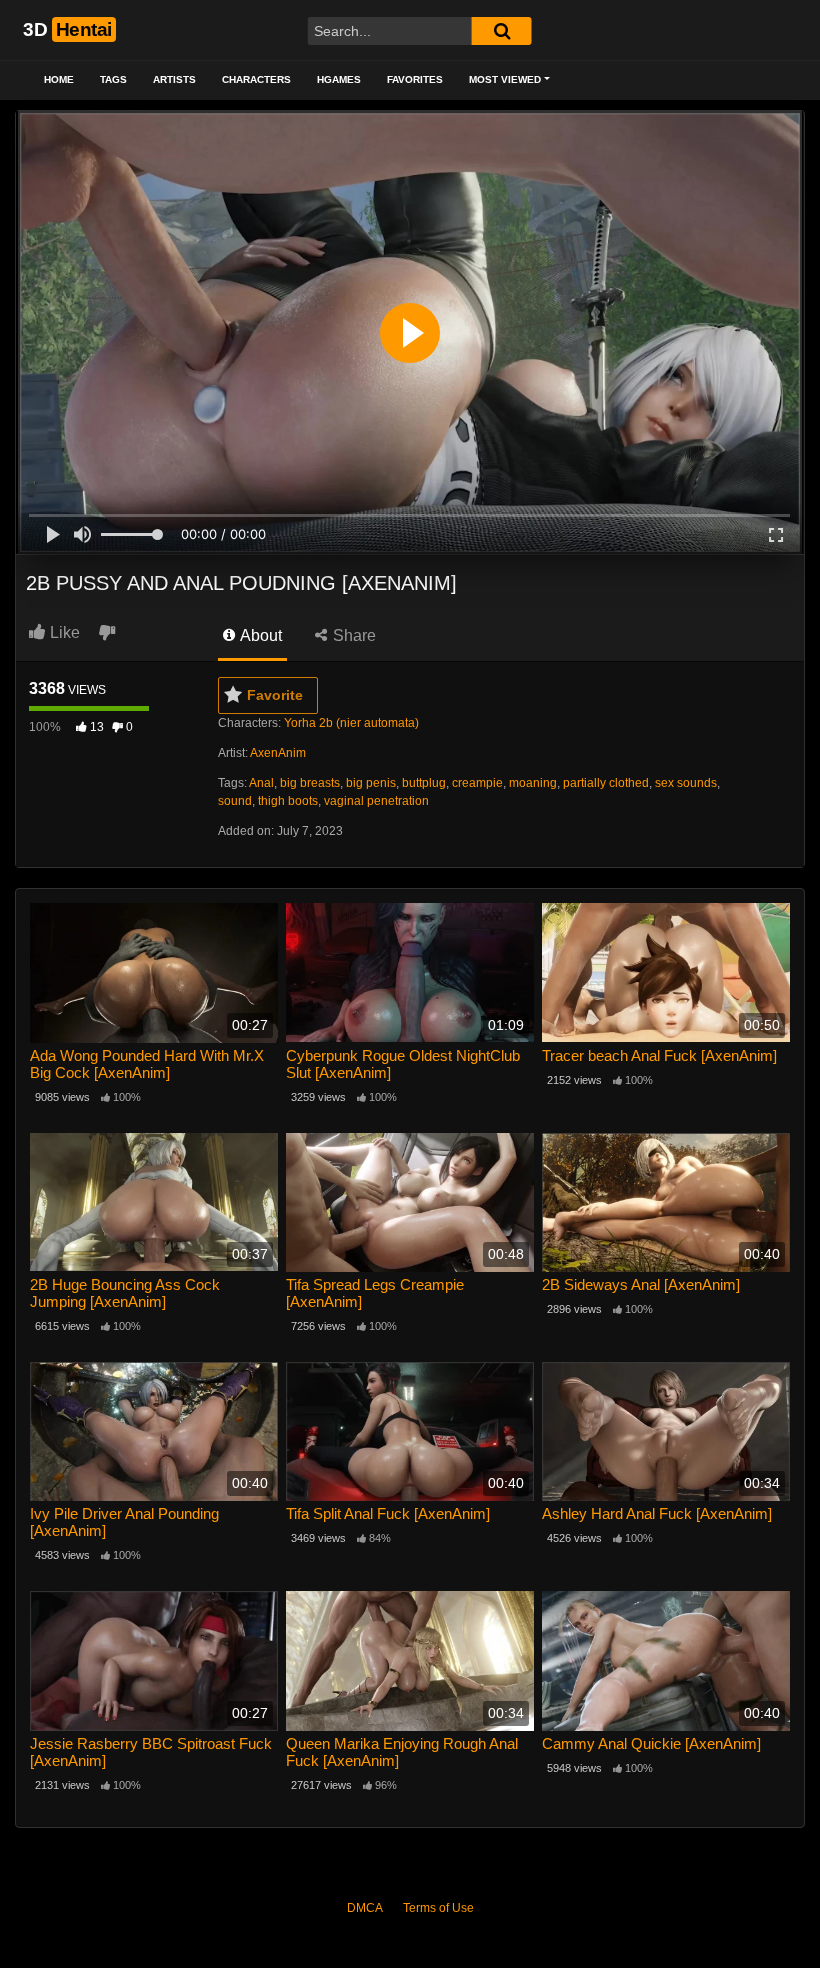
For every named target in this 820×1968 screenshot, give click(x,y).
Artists (174, 79)
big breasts (310, 783)
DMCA (365, 1908)
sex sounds (686, 783)
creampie (477, 783)
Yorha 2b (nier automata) (351, 723)
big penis (371, 783)
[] (502, 31)
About (259, 635)
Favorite (275, 695)
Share (352, 635)
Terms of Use (438, 1908)
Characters (256, 79)
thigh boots (288, 801)
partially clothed (606, 783)
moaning (533, 783)
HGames (339, 79)
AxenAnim (278, 753)
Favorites (415, 79)
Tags (113, 79)
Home (59, 79)
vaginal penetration (376, 801)
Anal (261, 783)
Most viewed (505, 79)
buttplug (424, 783)
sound (235, 801)
